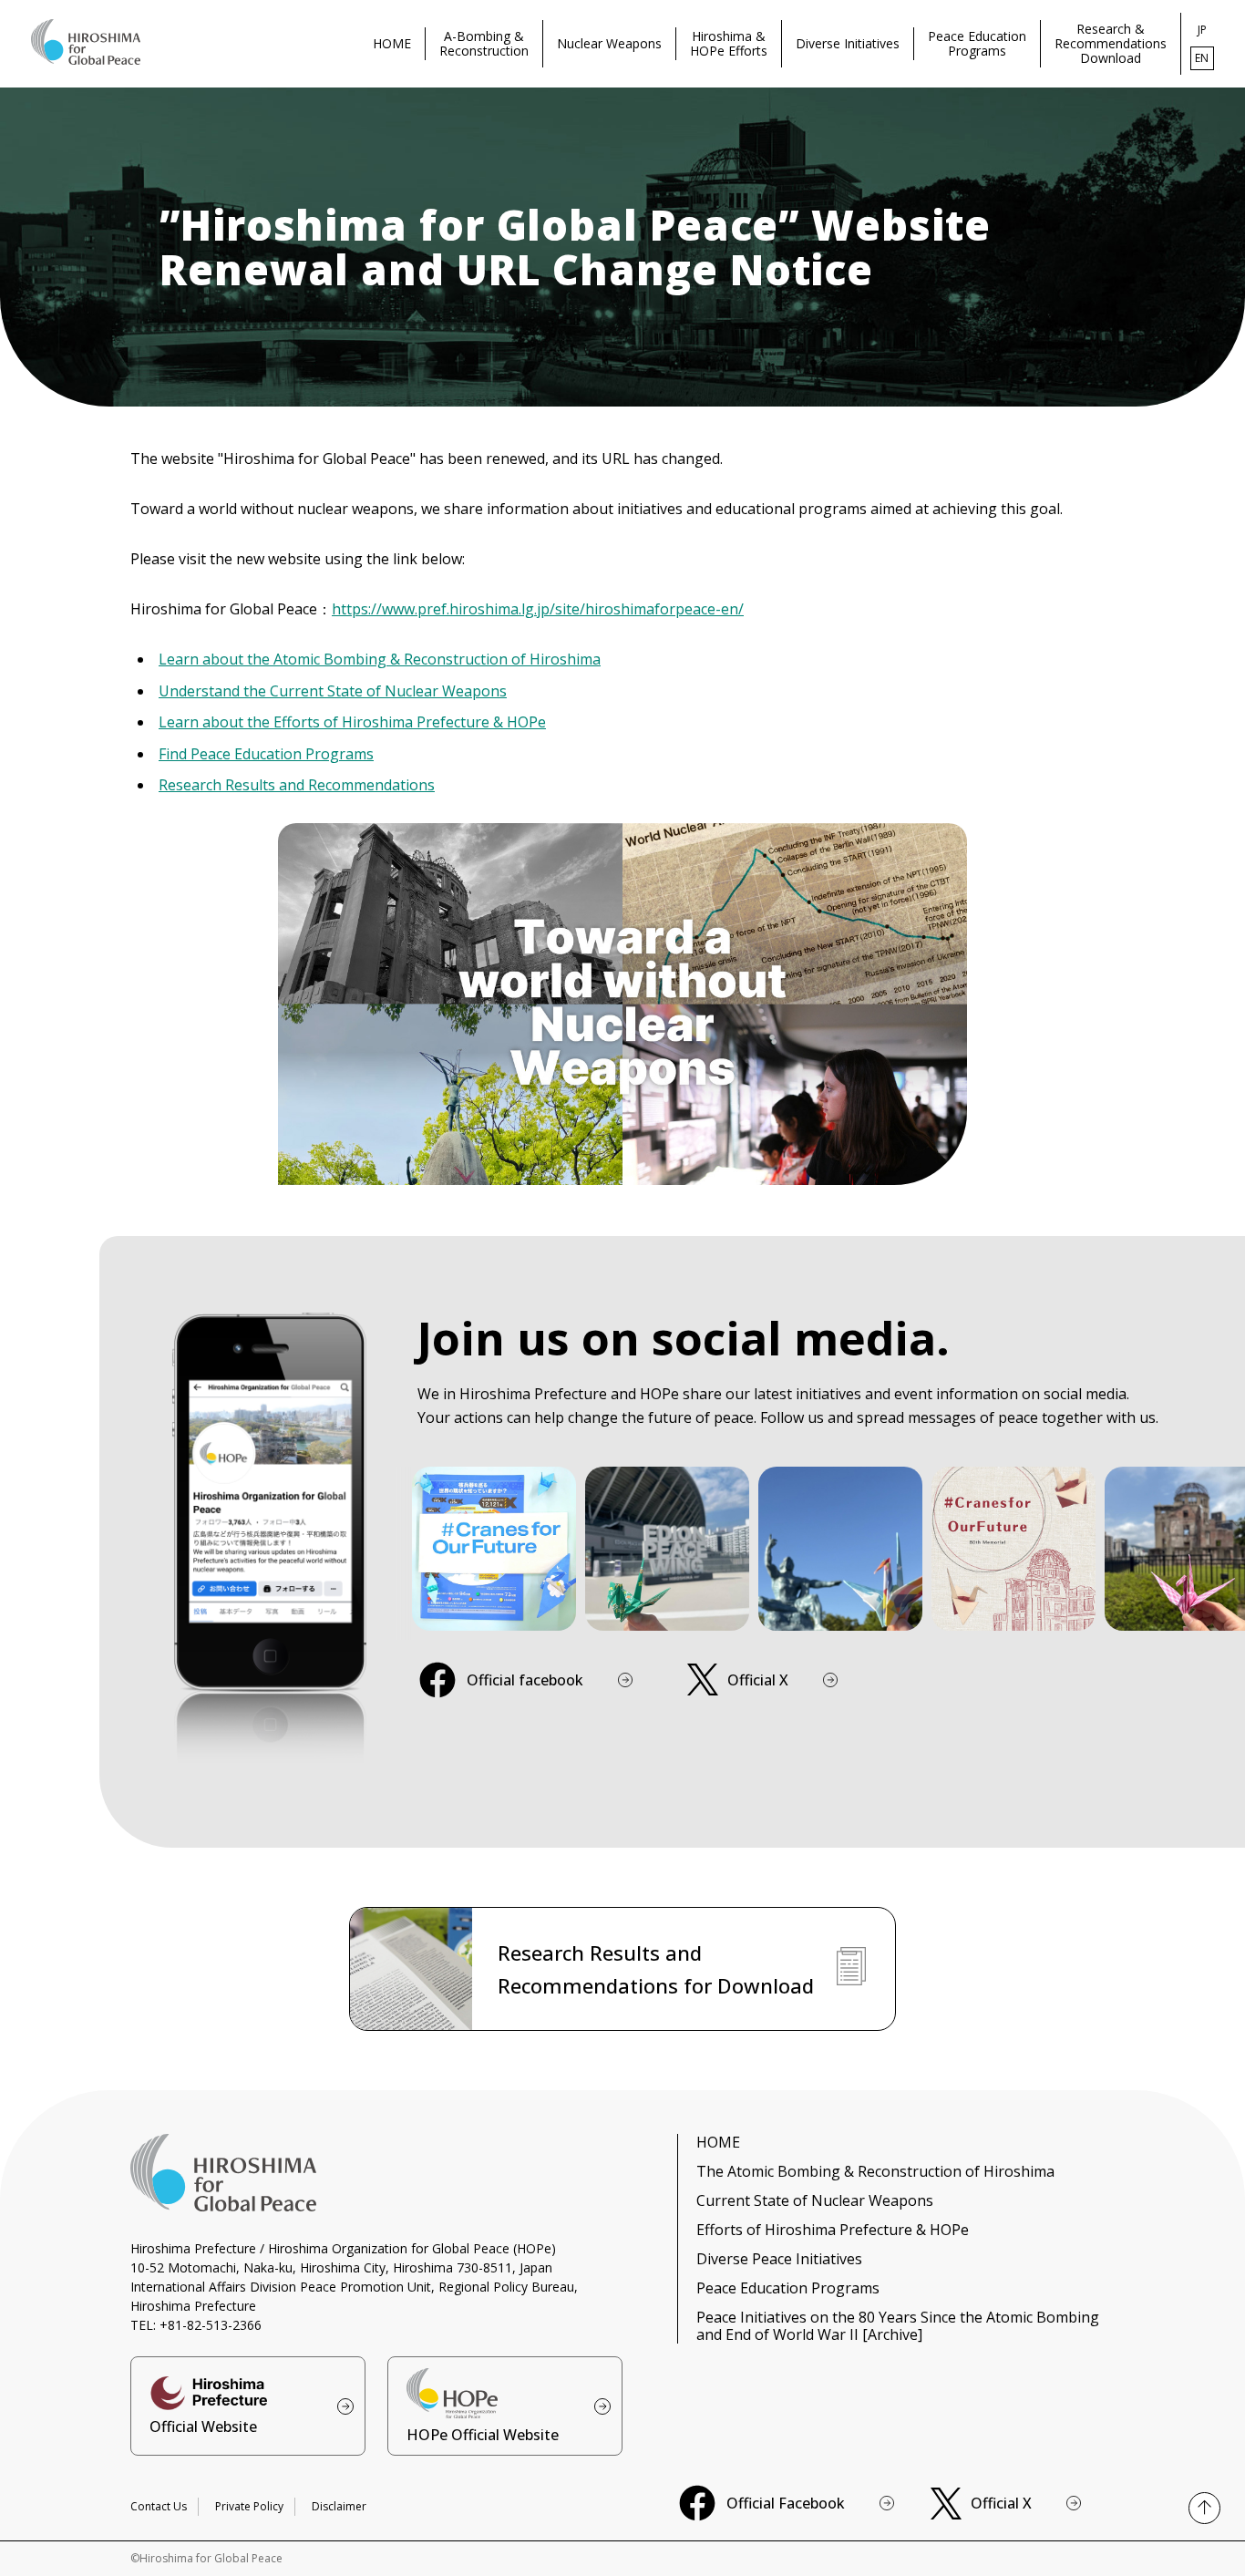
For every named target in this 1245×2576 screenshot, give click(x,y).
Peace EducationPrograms (977, 43)
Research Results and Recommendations (297, 785)
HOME (392, 43)
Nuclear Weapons (609, 43)
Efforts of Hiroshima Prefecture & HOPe (833, 2230)
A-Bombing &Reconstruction (484, 43)
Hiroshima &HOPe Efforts (729, 43)
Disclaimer (339, 2506)
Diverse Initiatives (848, 43)
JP (1202, 30)
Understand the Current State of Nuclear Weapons (333, 691)
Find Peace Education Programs (266, 754)
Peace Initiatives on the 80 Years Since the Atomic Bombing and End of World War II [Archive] (898, 2326)
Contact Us (159, 2506)
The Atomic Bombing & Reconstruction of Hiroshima (875, 2171)
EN (1202, 58)
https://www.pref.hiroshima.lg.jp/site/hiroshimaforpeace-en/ (538, 609)
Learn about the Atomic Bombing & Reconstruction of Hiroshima (380, 659)
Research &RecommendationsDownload (1111, 43)
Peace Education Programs (788, 2288)
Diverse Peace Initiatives (779, 2259)
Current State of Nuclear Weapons (815, 2200)
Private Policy (249, 2506)
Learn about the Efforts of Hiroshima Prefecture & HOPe (352, 722)
